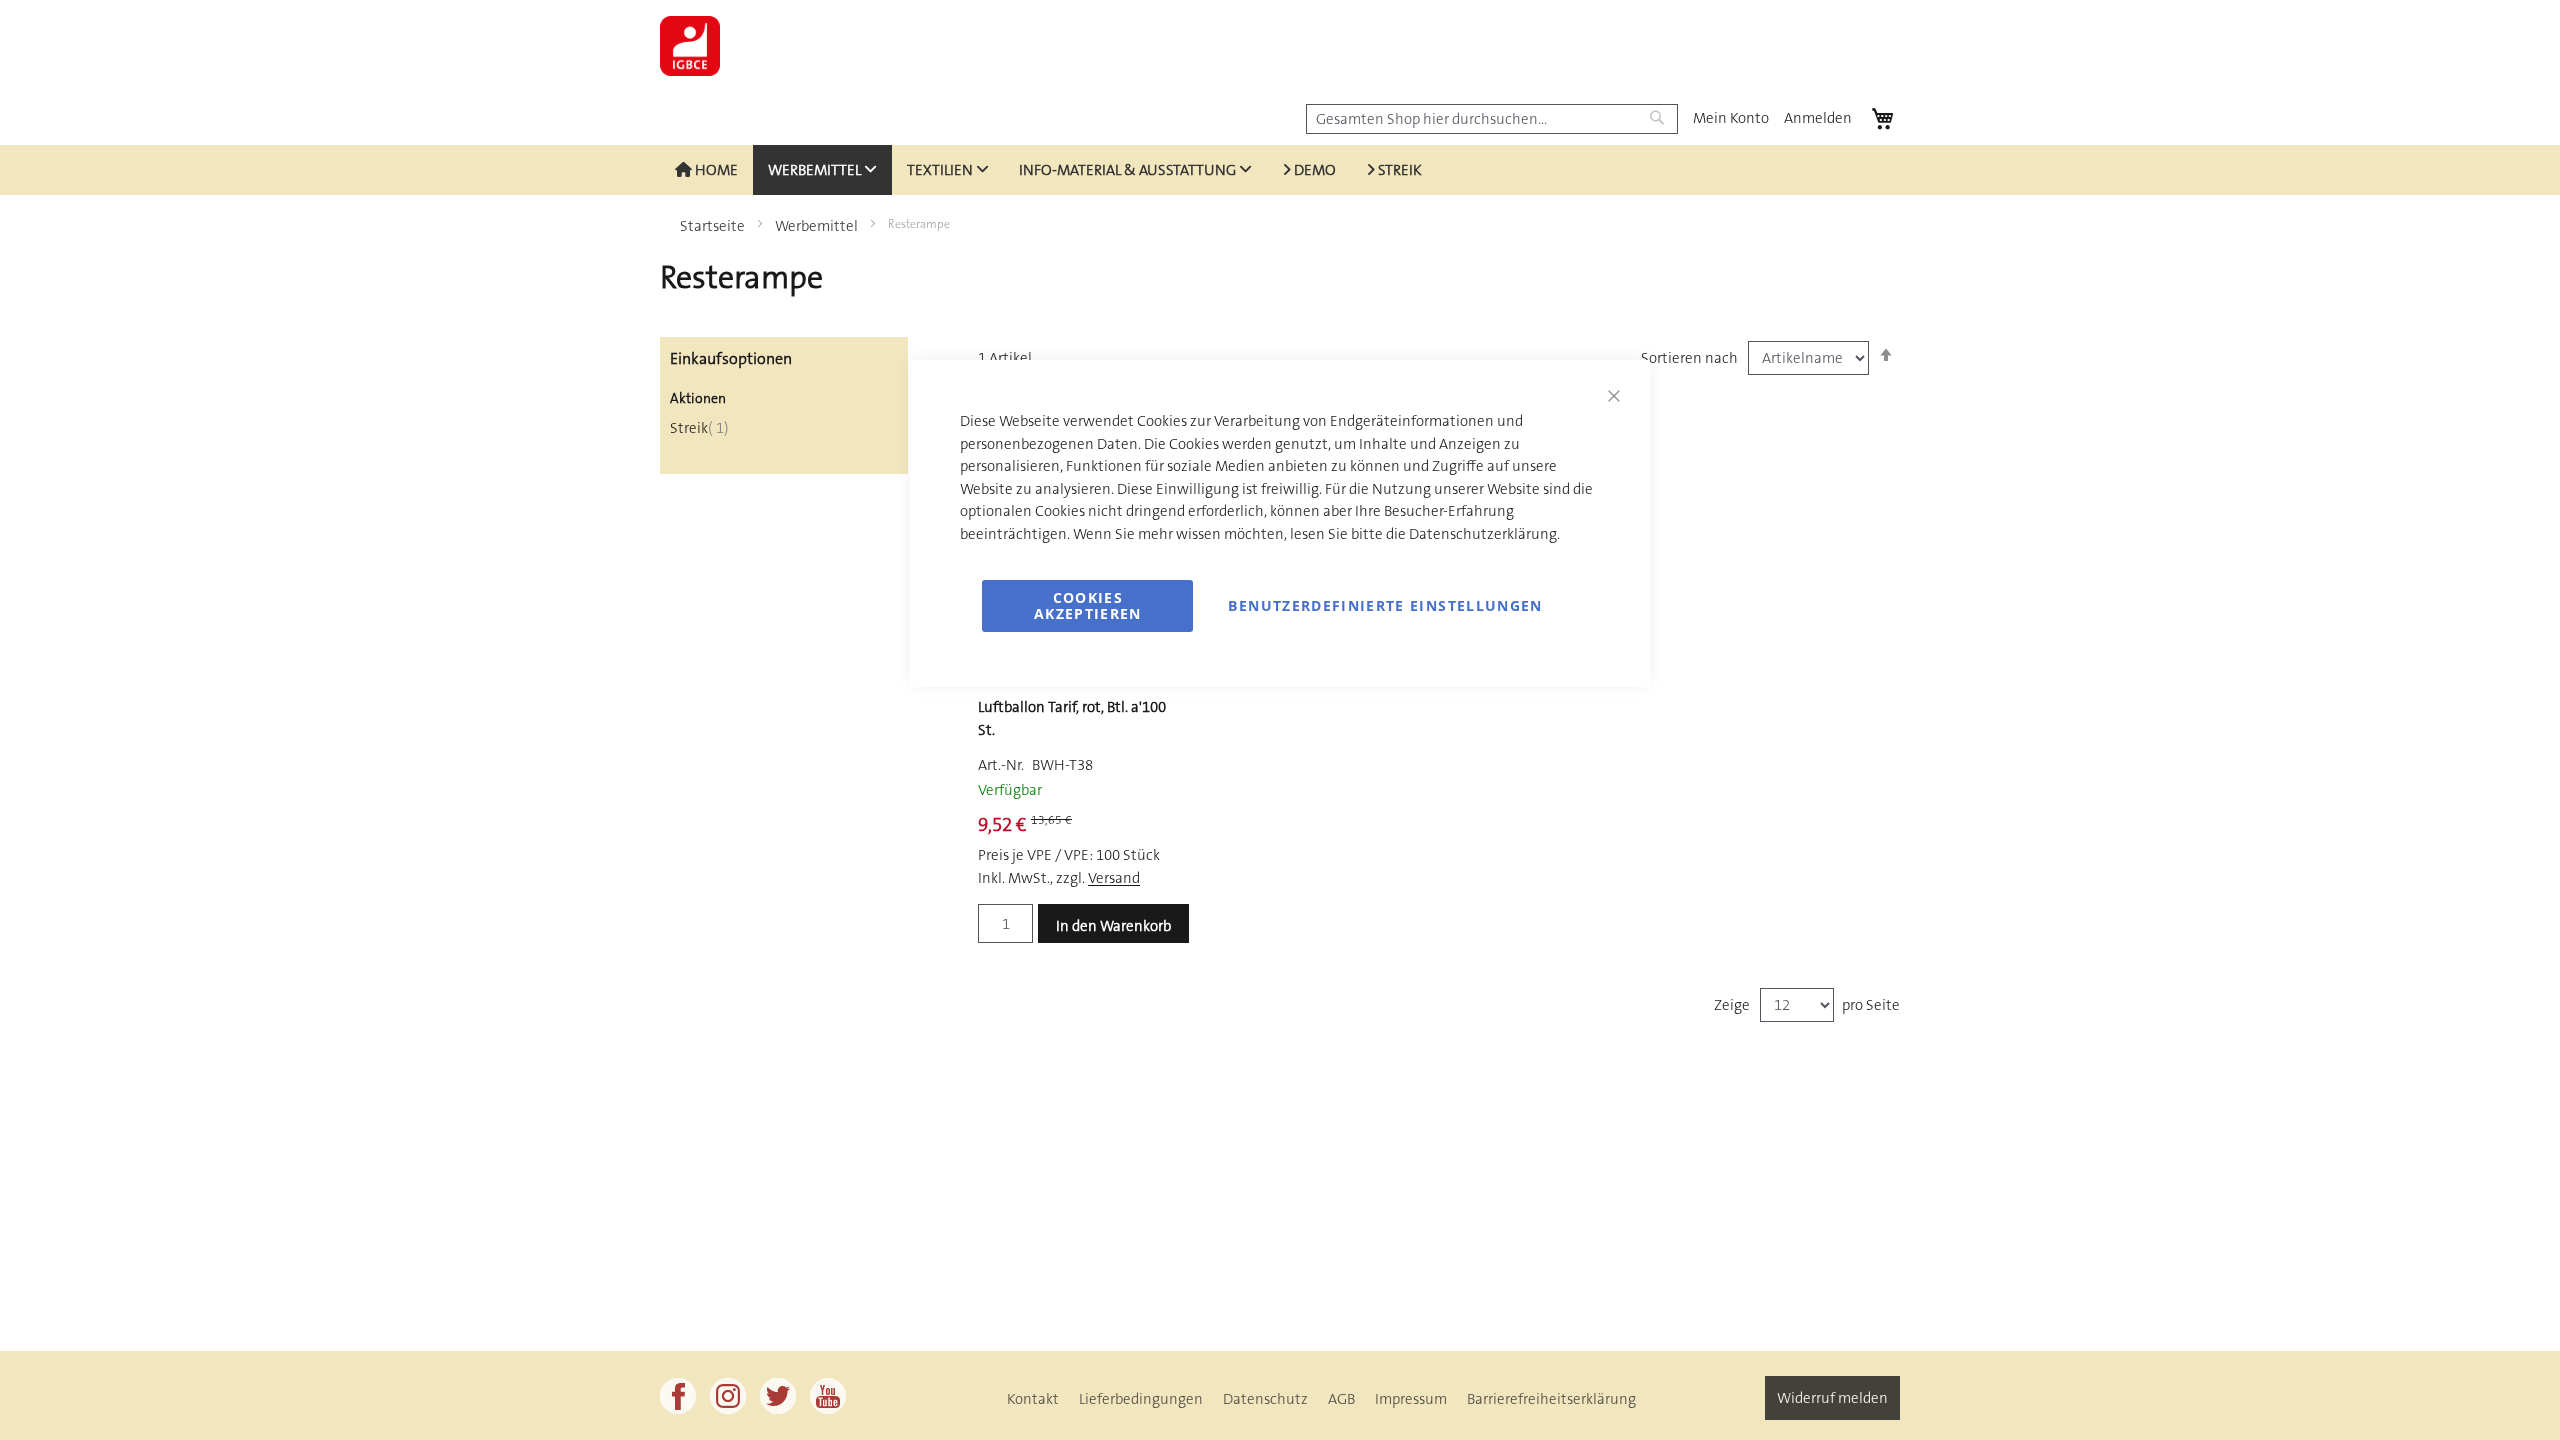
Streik (699, 428)
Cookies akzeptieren (1088, 605)
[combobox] (1492, 119)
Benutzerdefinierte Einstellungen (1385, 605)
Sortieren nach (1689, 358)
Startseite (714, 226)
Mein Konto (1731, 118)
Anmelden (1818, 118)
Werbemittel (818, 226)
